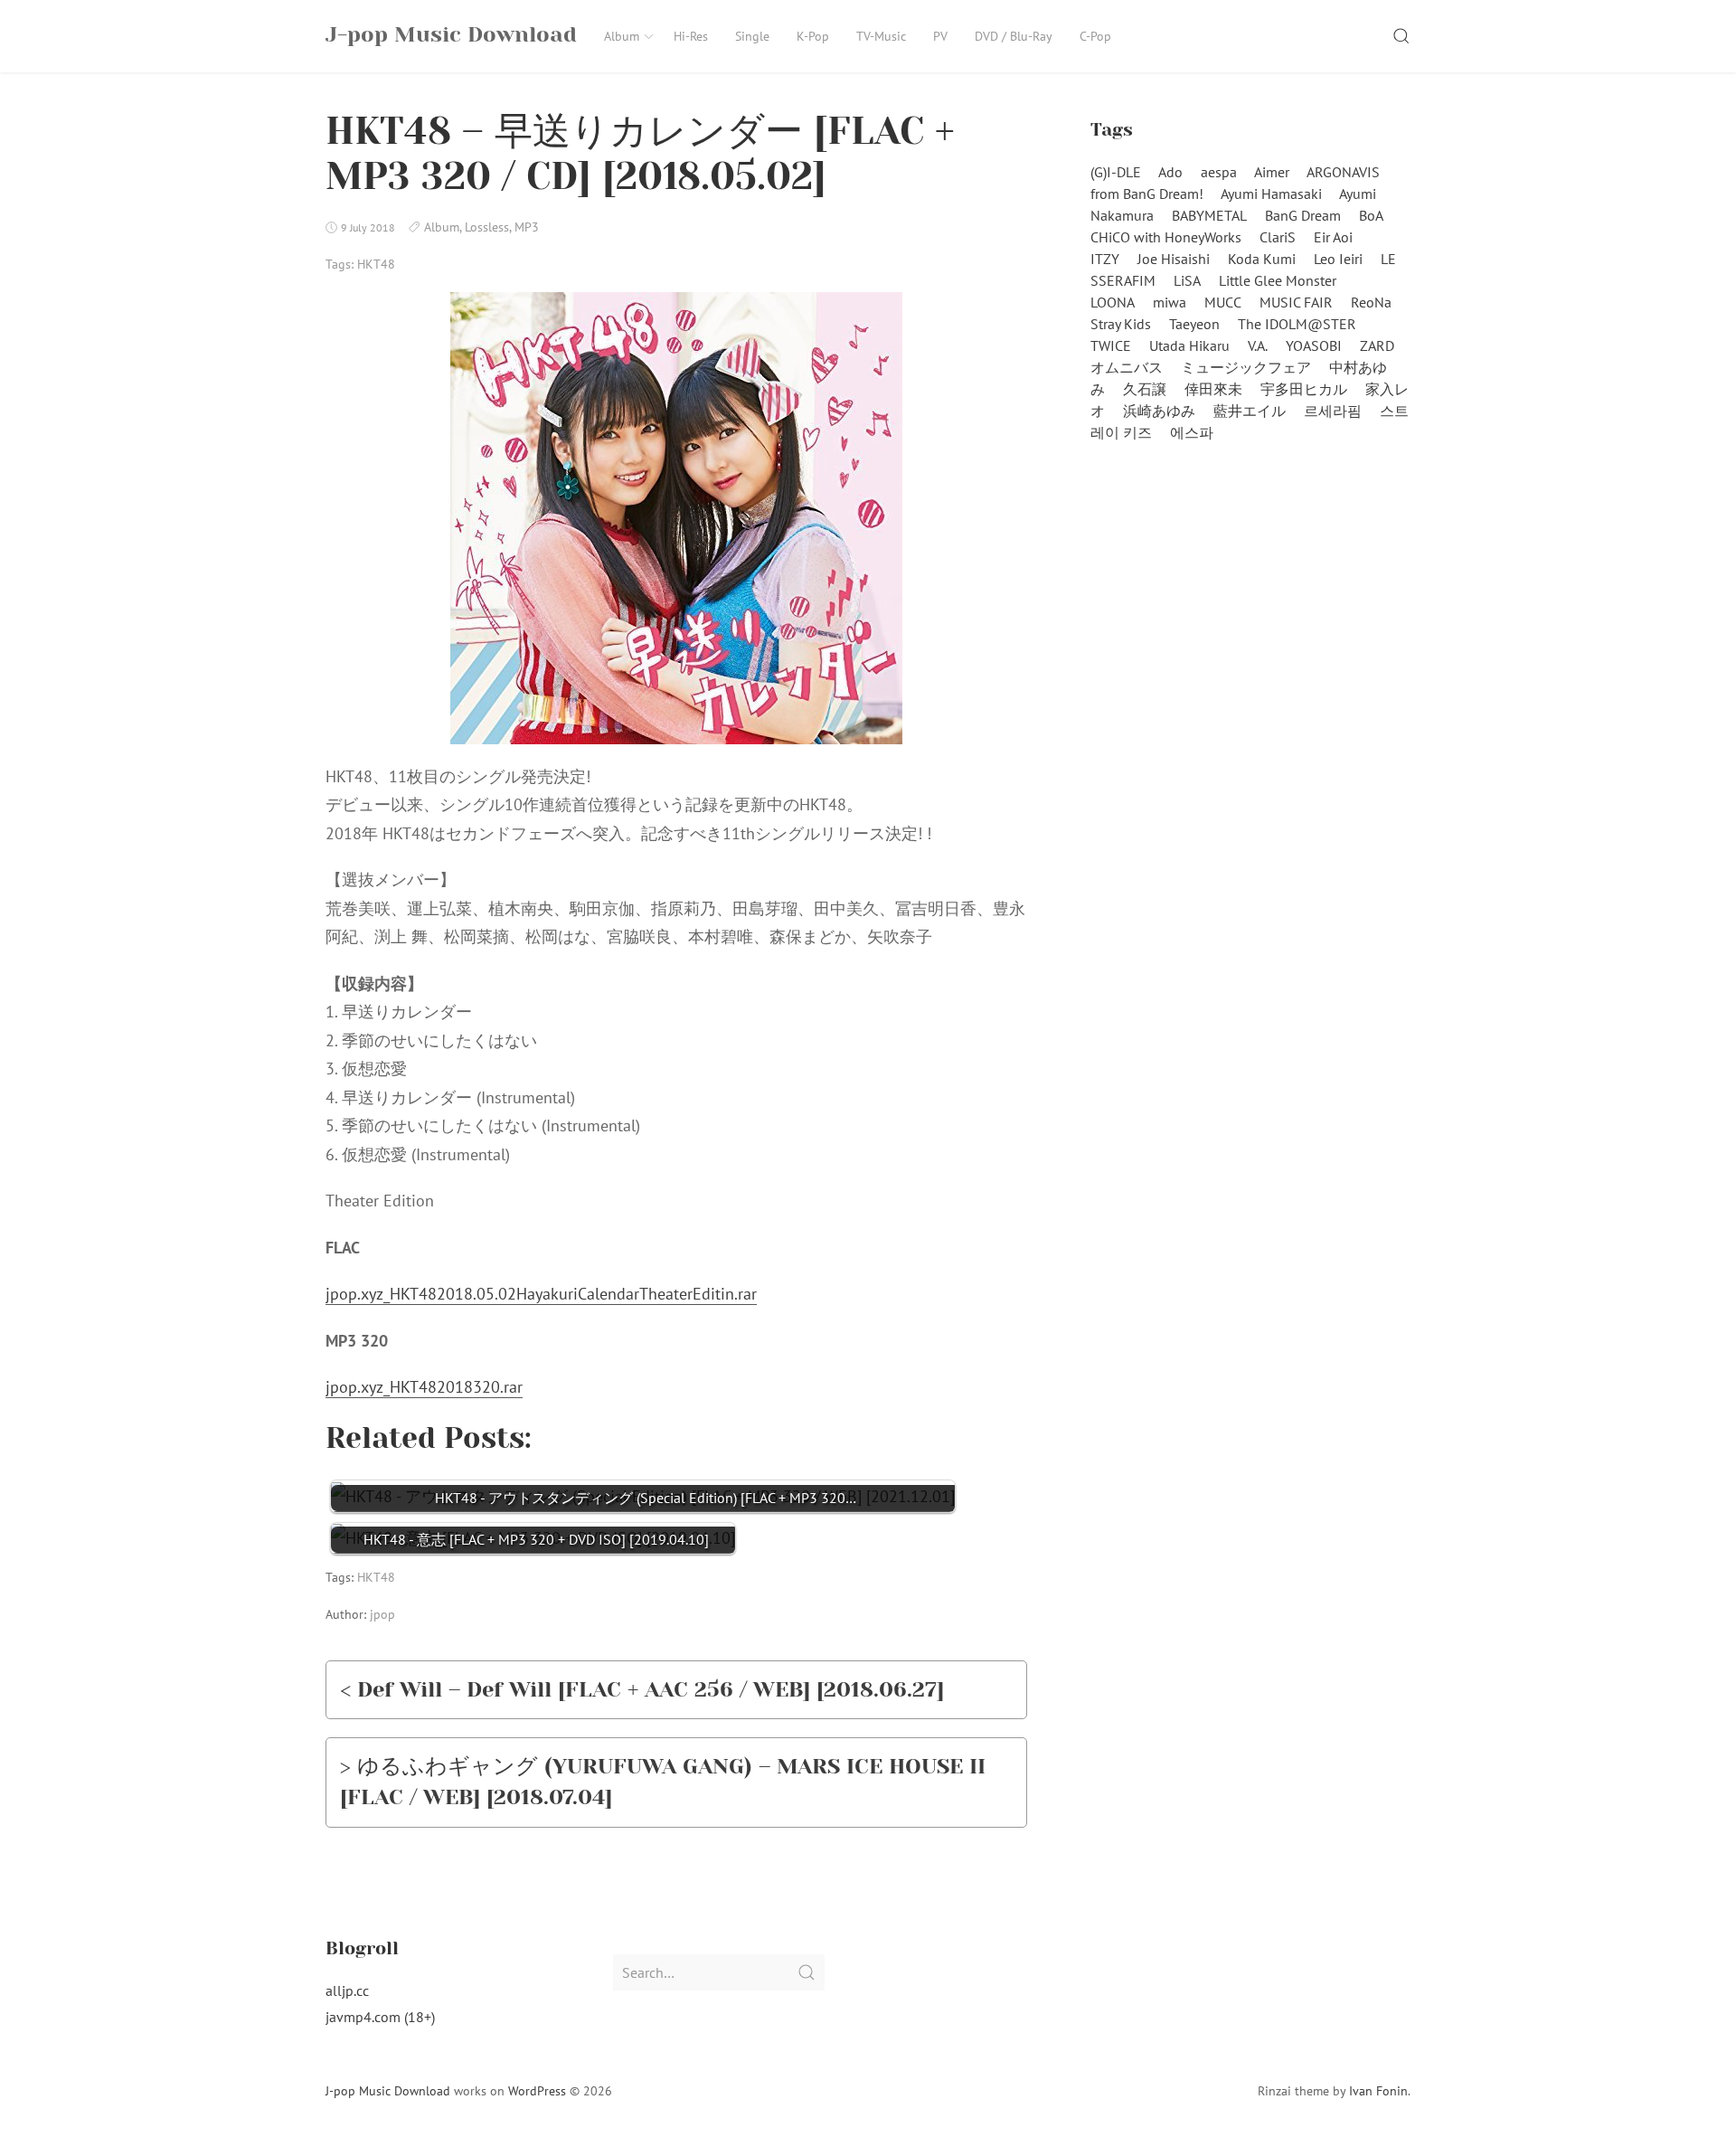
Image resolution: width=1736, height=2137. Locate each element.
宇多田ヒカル (1304, 389)
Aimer (1272, 172)
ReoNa (1371, 302)
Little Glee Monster (1278, 280)
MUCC (1223, 302)
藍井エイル (1250, 411)
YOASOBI (1314, 345)
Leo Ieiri (1338, 259)
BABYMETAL (1209, 215)
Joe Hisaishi (1174, 259)
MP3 (527, 227)
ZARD (1377, 345)
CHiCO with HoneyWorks (1166, 237)
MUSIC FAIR (1296, 302)
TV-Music (881, 36)
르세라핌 (1333, 411)
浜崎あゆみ (1159, 411)
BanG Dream (1303, 215)
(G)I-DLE (1116, 172)
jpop (382, 1614)
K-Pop (813, 36)
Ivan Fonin (1378, 2091)
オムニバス (1127, 367)
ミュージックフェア (1246, 367)
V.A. (1258, 345)
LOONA (1113, 302)
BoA (1371, 215)
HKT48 (376, 264)
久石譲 (1145, 389)
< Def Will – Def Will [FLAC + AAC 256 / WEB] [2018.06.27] (642, 1689)
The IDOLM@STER (1297, 324)
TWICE (1111, 345)
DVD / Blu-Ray (1014, 36)
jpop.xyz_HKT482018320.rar (424, 1387)
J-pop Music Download (388, 2091)
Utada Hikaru (1189, 345)
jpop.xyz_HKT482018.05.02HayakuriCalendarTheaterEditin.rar (541, 1294)
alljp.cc (347, 1990)
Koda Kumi (1262, 259)
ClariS (1278, 237)
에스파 (1192, 432)
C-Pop (1095, 36)
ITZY (1105, 259)
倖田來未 (1213, 389)
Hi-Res (691, 36)
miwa (1170, 302)
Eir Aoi (1333, 237)
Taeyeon (1194, 324)
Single (752, 36)
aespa (1219, 172)
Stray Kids (1121, 324)
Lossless (487, 227)
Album (622, 36)
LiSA (1187, 280)
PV (940, 36)
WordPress (537, 2091)
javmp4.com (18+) (380, 2017)
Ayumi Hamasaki (1271, 194)
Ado (1170, 172)
